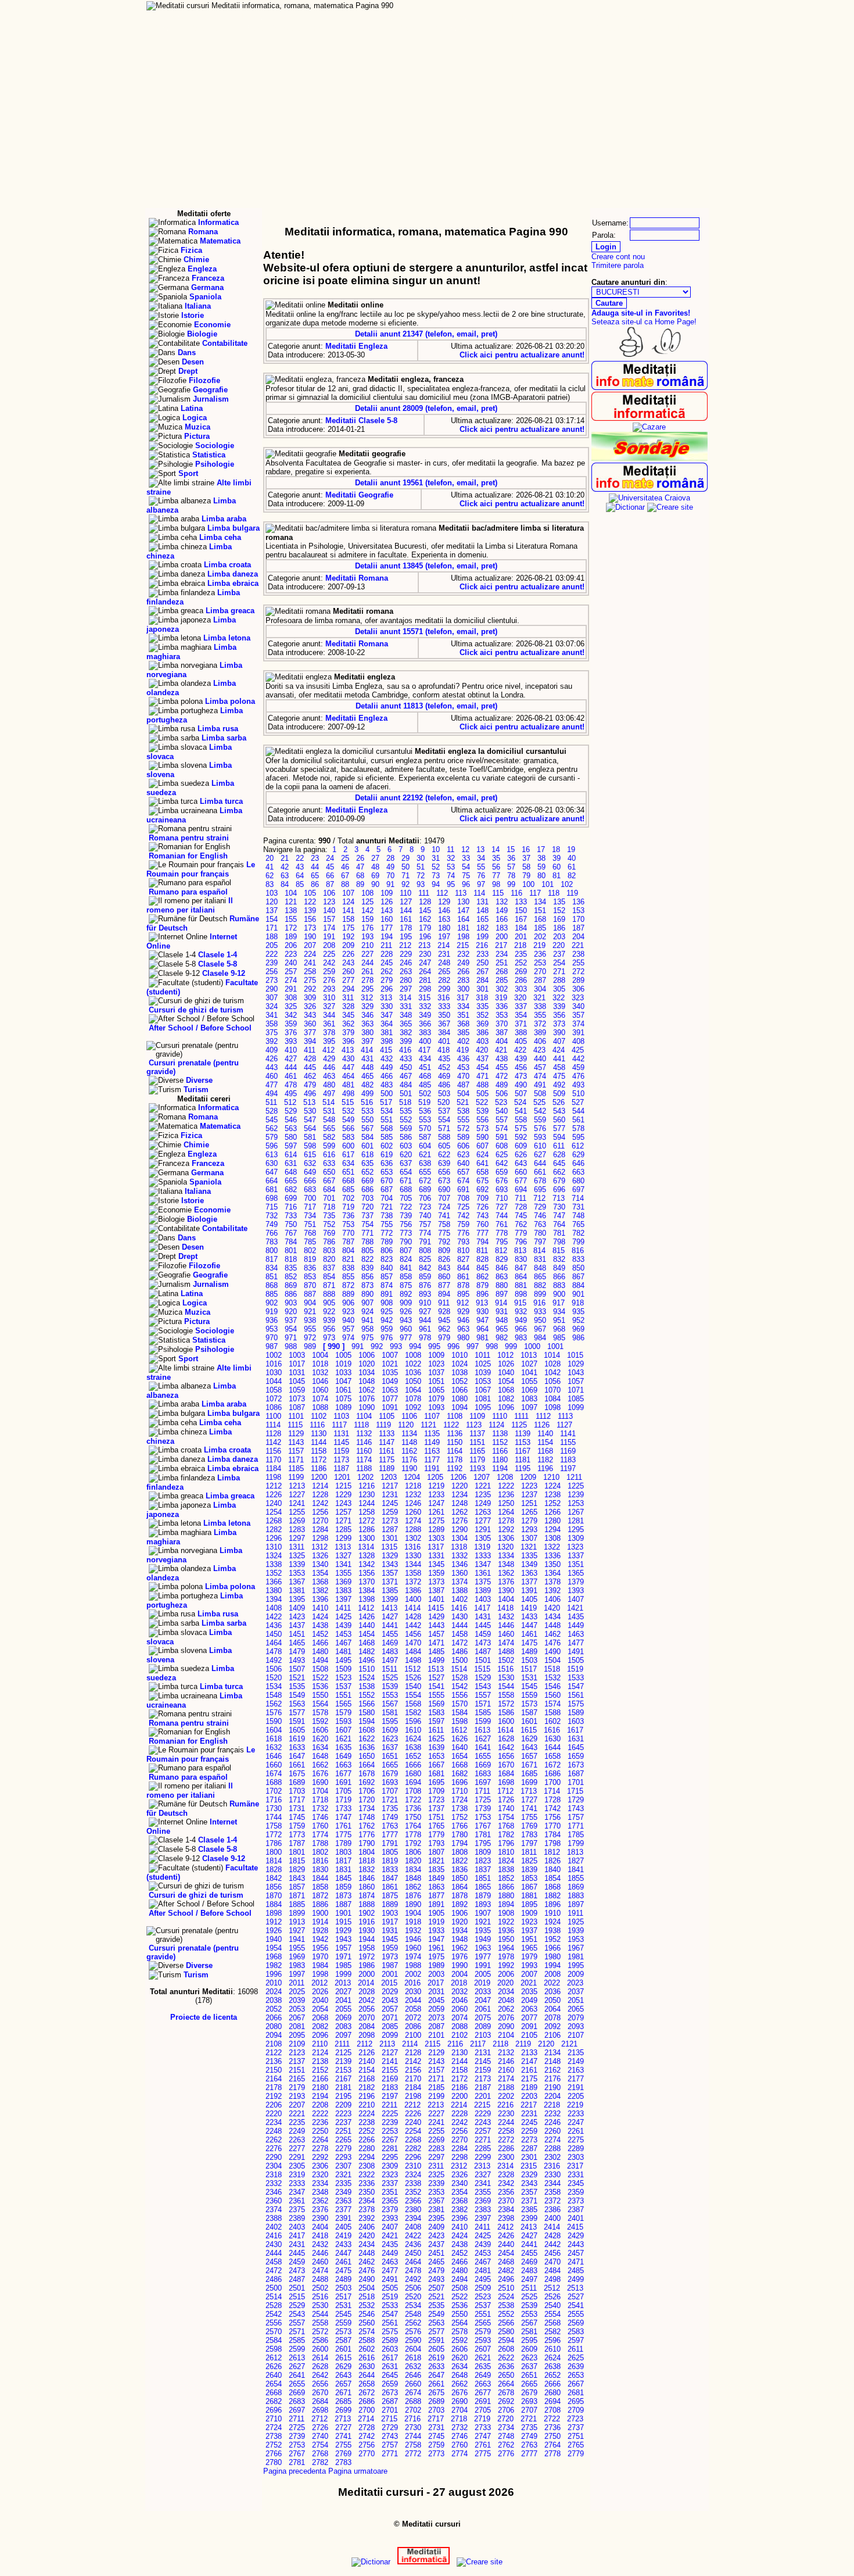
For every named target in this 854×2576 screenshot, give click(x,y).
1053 (483, 1381)
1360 (460, 1573)
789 (387, 1242)
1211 (574, 1477)
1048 (367, 1381)
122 (310, 902)
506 (502, 1094)
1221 (483, 1486)
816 (578, 1251)
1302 (413, 1538)
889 (348, 1294)
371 (521, 1024)
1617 (575, 1730)
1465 (297, 1643)
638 (425, 1163)
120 (272, 902)
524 (520, 1102)
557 (502, 1120)
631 (291, 1163)
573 (482, 1128)
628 (559, 1155)
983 (521, 1338)
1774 (320, 1835)
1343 (390, 1564)
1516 (505, 1669)
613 (272, 1155)
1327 (343, 1556)
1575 (576, 1704)
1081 (483, 1399)
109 (387, 893)
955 (310, 1329)
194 (387, 937)
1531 (529, 1678)
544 (578, 1111)
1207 (482, 1477)
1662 (320, 1765)
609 (521, 1146)
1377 (529, 1582)
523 (501, 1102)
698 (272, 1198)
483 (387, 1085)
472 (502, 1076)
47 (360, 867)
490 (521, 1085)
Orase (535, 28)
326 (310, 1006)
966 (521, 1329)
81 (557, 876)
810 (463, 1251)
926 (406, 1312)
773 (406, 1233)
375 (272, 1033)
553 (425, 1120)
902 (272, 1303)
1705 (343, 1791)
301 (482, 989)
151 (540, 910)
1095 (483, 1407)
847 (521, 1268)
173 (310, 928)
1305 (483, 1538)
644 (540, 1163)
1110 (500, 1416)
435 (444, 1059)
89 (360, 884)
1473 (483, 1643)
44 (315, 867)
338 (540, 1006)
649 (310, 1172)
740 (425, 1216)
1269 (297, 1521)
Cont (550, 17)
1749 (390, 1817)
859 (425, 1277)
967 (540, 1329)
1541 (436, 1686)
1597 (436, 1721)
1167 (523, 1451)
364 (387, 1024)
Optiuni (573, 28)
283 (463, 980)
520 (444, 1102)
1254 (274, 1512)
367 (444, 1024)
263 (406, 972)
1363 (529, 1573)
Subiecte (612, 28)
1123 (474, 1425)
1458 (460, 1634)
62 (270, 876)
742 (463, 1216)
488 (482, 1085)
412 (329, 1050)
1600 (506, 1721)
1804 (367, 1852)
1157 (296, 1451)
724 (444, 1207)
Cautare (449, 28)
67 (345, 876)
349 (425, 1015)
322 (559, 998)
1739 (483, 1808)
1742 (552, 1808)
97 (481, 884)
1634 (320, 1747)
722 (406, 1207)
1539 (390, 1686)
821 (348, 1259)
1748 (367, 1817)
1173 (341, 1460)
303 (521, 989)
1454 (367, 1634)
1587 (529, 1713)
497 (329, 1094)
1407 (576, 1599)
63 (285, 876)
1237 (529, 1495)
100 (528, 884)
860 (444, 1277)
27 (375, 858)
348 (406, 1015)
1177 (432, 1460)
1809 (483, 1852)
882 (540, 1285)
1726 (506, 1800)
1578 (320, 1713)
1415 (436, 1608)
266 (463, 972)
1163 (432, 1451)
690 (444, 1189)
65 (315, 876)
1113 (565, 1416)
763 (540, 1224)
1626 (460, 1739)
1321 (529, 1547)
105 (310, 893)
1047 (343, 1381)
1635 (343, 1747)
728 (521, 1207)
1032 (320, 1373)
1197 (568, 1468)
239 (272, 963)
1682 (460, 1774)
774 (425, 1233)
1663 (343, 1765)
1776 (367, 1835)
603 (406, 1146)
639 (444, 1163)
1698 (506, 1782)
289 (578, 980)
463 (329, 1076)
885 (272, 1294)
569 (406, 1128)
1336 (552, 1556)
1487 (483, 1652)
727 (502, 1207)
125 (367, 902)
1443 (436, 1625)
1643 (529, 1747)
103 (272, 893)
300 (463, 989)
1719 (343, 1800)
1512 (412, 1669)
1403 (483, 1599)
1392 (552, 1591)
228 (387, 954)
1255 (297, 1512)
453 (463, 1067)
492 (559, 1085)
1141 (568, 1434)
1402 (460, 1599)
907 (367, 1303)
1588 (552, 1713)
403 (482, 1041)
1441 (390, 1625)
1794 (460, 1843)
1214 (320, 1486)
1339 (297, 1564)
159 (367, 919)
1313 (343, 1547)
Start (164, 28)
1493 (297, 1660)
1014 (552, 1355)
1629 (529, 1739)
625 (502, 1155)
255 (578, 963)
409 (272, 1050)
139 (310, 910)
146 (444, 910)
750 (291, 1224)
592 (521, 1137)
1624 (413, 1739)
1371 (390, 1582)
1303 (436, 1538)
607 (482, 1146)
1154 (545, 1442)
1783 (529, 1835)
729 (540, 1207)
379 (348, 1033)
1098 (552, 1407)
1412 (366, 1608)
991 (358, 1346)
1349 (529, 1564)
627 (540, 1155)
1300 (367, 1538)
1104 (364, 1416)
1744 (274, 1817)
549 (348, 1120)
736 (348, 1216)
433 (406, 1059)
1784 (552, 1835)
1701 (576, 1782)
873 (367, 1285)
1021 (390, 1364)
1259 (390, 1512)
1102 (319, 1416)
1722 (413, 1800)
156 (310, 919)
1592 (320, 1721)
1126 (542, 1425)
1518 (552, 1669)
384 (444, 1033)
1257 (343, 1512)
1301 (390, 1538)
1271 (343, 1521)
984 (540, 1338)
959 (387, 1329)
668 (348, 1181)
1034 (367, 1373)
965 (502, 1329)
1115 (295, 1425)
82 (572, 876)
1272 (367, 1521)
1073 (297, 1399)
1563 (297, 1704)
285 (502, 980)
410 (291, 1050)
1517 (529, 1669)
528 (272, 1111)
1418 (505, 1608)
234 (502, 954)
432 (387, 1059)
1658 (552, 1756)
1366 (274, 1582)
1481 (343, 1652)
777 (482, 1233)
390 (559, 1033)
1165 (477, 1451)
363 (367, 1024)
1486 (460, 1652)
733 (291, 1216)
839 (367, 1268)
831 (540, 1259)
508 (540, 1094)
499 (367, 1094)
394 (310, 1041)
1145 (341, 1442)
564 (310, 1128)
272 (578, 972)
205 (272, 945)
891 (387, 1294)
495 (291, 1094)
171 (272, 928)
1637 (390, 1747)
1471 (436, 1643)
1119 (383, 1425)
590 (482, 1137)
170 (578, 919)
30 (421, 858)
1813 (575, 1852)
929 (463, 1312)
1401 (436, 1599)
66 (330, 876)
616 (329, 1155)
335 (482, 1006)
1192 (455, 1468)
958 (367, 1329)
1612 (459, 1730)
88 (345, 884)
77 (496, 876)
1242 (320, 1503)
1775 (343, 1835)
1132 (364, 1434)
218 (520, 945)
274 (291, 980)
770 (348, 1233)
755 (387, 1224)
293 (329, 989)
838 (348, 1268)
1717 (297, 1800)
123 (329, 902)
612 (578, 1146)
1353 (297, 1573)
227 (367, 954)
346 (367, 1015)
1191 (432, 1468)
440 (540, 1059)
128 (425, 902)
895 (463, 1294)
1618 (274, 1739)
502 (425, 1094)
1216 (367, 1486)
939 (329, 1320)
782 (578, 1233)
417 (424, 1050)
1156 (273, 1451)
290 (272, 989)
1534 (274, 1686)
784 (291, 1242)
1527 (436, 1678)
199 (482, 937)
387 (502, 1033)
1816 (320, 1861)
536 (425, 1111)
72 (421, 876)
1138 (500, 1434)
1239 (576, 1495)
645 (559, 1163)
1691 (343, 1782)
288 (559, 980)
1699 (529, 1782)
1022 (413, 1364)
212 (405, 945)
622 (444, 1155)
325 (291, 1006)
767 (291, 1233)
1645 (576, 1747)
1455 (390, 1634)
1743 (576, 1808)
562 (272, 1128)
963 (463, 1329)
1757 (576, 1817)
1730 (274, 1808)
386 (482, 1033)
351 (463, 1015)
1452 (320, 1634)
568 (387, 1128)
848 (540, 1268)
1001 (555, 1346)
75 (466, 876)
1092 (413, 1407)
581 (310, 1137)
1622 (367, 1739)
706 (425, 1198)
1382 (320, 1591)
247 (425, 963)
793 (463, 1242)
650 (329, 1172)
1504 (552, 1660)
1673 (576, 1765)
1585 (483, 1713)
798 (559, 1242)
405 (521, 1041)
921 (310, 1312)
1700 (552, 1782)
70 (390, 876)
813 (520, 1251)
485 (425, 1085)
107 (348, 893)
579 (272, 1137)
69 (375, 876)
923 (348, 1312)
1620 (320, 1739)
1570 (460, 1704)
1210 (551, 1477)
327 (329, 1006)
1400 (413, 1599)
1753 (483, 1817)
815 (559, 1251)
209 (348, 945)
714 (578, 1198)
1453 (343, 1634)
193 (367, 937)
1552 (367, 1695)
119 (572, 893)
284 (482, 980)
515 (348, 1102)
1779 (436, 1835)
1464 (274, 1643)
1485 (436, 1652)
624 (482, 1155)
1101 (296, 1416)
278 (367, 980)
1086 (274, 1407)
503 (444, 1094)
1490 (552, 1652)
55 (481, 867)
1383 (343, 1591)
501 (406, 1094)
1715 (575, 1791)
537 (444, 1111)
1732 (320, 1808)
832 (559, 1259)
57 (511, 867)
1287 (390, 1530)
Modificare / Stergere (265, 28)
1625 (436, 1739)
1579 (343, 1713)
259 (329, 972)
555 (463, 1120)
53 (451, 867)
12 (465, 849)
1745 (297, 1817)
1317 (436, 1547)
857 (387, 1277)
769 (329, 1233)
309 (310, 998)
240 (291, 963)
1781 (483, 1835)
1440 (367, 1625)
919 (272, 1312)
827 (463, 1259)
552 (406, 1120)
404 (502, 1041)
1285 (343, 1530)
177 (387, 928)
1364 (552, 1573)
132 (502, 902)
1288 (413, 1530)
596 (272, 1146)
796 (521, 1242)
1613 (482, 1730)
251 (502, 963)
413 (348, 1050)
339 (559, 1006)
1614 (505, 1730)
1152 (500, 1442)
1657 (529, 1756)
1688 (274, 1782)
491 (540, 1085)
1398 (367, 1599)
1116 (317, 1425)
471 (482, 1076)
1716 (274, 1800)
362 (348, 1024)
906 (348, 1303)
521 (463, 1102)
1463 (576, 1634)
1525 (390, 1678)
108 (367, 893)
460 (272, 1076)
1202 (365, 1477)
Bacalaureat (394, 17)
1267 (576, 1512)
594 (559, 1137)
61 (572, 867)
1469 (390, 1643)
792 (444, 1242)
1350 (552, 1564)
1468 (367, 1643)
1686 (552, 1774)
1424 (320, 1617)
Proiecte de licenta (204, 2017)
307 (272, 998)
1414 (412, 1608)
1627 (483, 1739)
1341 (343, 1564)
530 (310, 1111)
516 (367, 1102)
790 (406, 1242)
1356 (367, 1573)
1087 (297, 1407)
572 (463, 1128)
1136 (455, 1434)
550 (367, 1120)
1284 (320, 1530)
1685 (529, 1774)
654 (406, 1172)
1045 (297, 1381)
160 (387, 919)
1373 (436, 1582)
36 (511, 858)
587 (425, 1137)
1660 (274, 1765)
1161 (387, 1451)
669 (367, 1181)
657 (463, 1172)
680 (578, 1181)
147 (463, 910)
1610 (413, 1730)
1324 (274, 1556)
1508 (320, 1669)
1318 (459, 1547)
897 (502, 1294)
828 (482, 1259)
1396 (320, 1599)
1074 (320, 1399)
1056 (552, 1381)
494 (272, 1094)
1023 (436, 1364)
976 (387, 1338)
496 (310, 1094)
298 (425, 989)
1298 (320, 1538)
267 (482, 972)
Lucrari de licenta (272, 17)
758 (444, 1224)
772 (387, 1233)
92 (406, 884)
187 (578, 928)
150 (521, 910)
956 (329, 1329)
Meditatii (168, 17)
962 (444, 1329)
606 (463, 1146)
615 (310, 1155)
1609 (390, 1730)
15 (511, 849)
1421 (575, 1608)
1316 (412, 1547)
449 (387, 1067)
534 (387, 1111)
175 (348, 928)
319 (501, 998)
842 (425, 1268)
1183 (568, 1460)
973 (329, 1338)
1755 (529, 1817)
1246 (413, 1503)
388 (521, 1033)
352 (482, 1015)
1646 (274, 1756)
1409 (297, 1608)
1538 (367, 1686)
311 (348, 998)
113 (461, 893)
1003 (297, 1355)
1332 (460, 1556)
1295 (576, 1530)
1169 (568, 1451)
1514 (459, 1669)
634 (348, 1163)
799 (578, 1242)
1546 (552, 1686)
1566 (367, 1704)
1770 (552, 1826)
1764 (413, 1826)
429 (329, 1059)
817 (272, 1259)
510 (578, 1094)
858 (406, 1277)
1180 (500, 1460)
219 (539, 945)
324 (272, 1006)
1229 (343, 1495)
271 (559, 972)
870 (310, 1285)
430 (348, 1059)
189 (291, 937)
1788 (320, 1843)
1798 (552, 1843)
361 (329, 1024)
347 (387, 1015)
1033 (343, 1373)
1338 (274, 1564)
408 (578, 1041)
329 (367, 1006)
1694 (413, 1782)
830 (521, 1259)
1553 (390, 1695)
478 (291, 1085)
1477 (576, 1643)
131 (482, 902)
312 (367, 998)
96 (466, 884)
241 (310, 963)
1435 (576, 1617)
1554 (413, 1695)
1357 (390, 1573)
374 (578, 1024)
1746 (320, 1817)
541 (521, 1111)
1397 (343, 1599)
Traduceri (340, 17)
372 (540, 1024)
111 (424, 893)
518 (405, 1102)
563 (291, 1128)
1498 (413, 1660)
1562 (274, 1704)
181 (463, 928)
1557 (483, 1695)
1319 (482, 1547)
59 (541, 867)
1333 (483, 1556)
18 (556, 849)
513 (309, 1102)
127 (406, 902)
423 (539, 1050)
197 (444, 937)
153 (578, 910)
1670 (506, 1765)
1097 (529, 1407)
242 (329, 963)
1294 (552, 1530)
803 (329, 1251)
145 (425, 910)
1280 (552, 1521)
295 (367, 989)
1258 (367, 1512)
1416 (459, 1608)
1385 (390, 1591)
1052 (460, 1381)
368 (463, 1024)
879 (482, 1285)
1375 (483, 1582)
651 (348, 1172)
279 (387, 980)
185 (540, 928)
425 (578, 1050)
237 (559, 954)
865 (540, 1277)
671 (406, 1181)
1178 (455, 1460)
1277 (483, 1521)
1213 (297, 1486)
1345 (436, 1564)
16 (526, 849)
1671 (529, 1765)
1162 (409, 1451)
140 (329, 910)
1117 (339, 1425)
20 (270, 858)
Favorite (328, 28)
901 (578, 1294)
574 (502, 1128)
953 (272, 1329)
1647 (297, 1756)
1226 (274, 1495)
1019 (343, 1364)
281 (425, 980)
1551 (343, 1695)
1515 (482, 1669)
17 (541, 849)
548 (329, 1120)
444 (291, 1067)
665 (291, 1181)
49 (390, 867)
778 (502, 1233)
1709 (436, 1791)
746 (540, 1216)
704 (387, 1198)
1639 (436, 1747)
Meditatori (367, 28)
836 (310, 1268)
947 (482, 1320)
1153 (523, 1442)
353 (502, 1015)
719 (348, 1207)
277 (348, 980)
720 (367, 1207)
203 (559, 937)
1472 (460, 1643)
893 (425, 1294)
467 (406, 1076)
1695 (436, 1782)
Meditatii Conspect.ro (616, 17)
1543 (483, 1686)
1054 (506, 1381)
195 (406, 937)
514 (329, 1102)
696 (559, 1189)
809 (444, 1251)
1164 (455, 1451)
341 (272, 1015)
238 (578, 954)
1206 (458, 1477)
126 (387, 902)
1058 (274, 1390)
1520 (274, 1678)
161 (406, 919)
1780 (460, 1835)
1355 (343, 1573)
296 (387, 989)
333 (444, 1006)
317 (463, 998)
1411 (343, 1608)
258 (310, 972)
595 (578, 1137)
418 (444, 1050)
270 (540, 972)
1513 (436, 1669)
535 (406, 1111)
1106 (409, 1416)
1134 (409, 1434)
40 (572, 858)
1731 (297, 1808)
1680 (413, 1774)
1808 (460, 1852)
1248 (460, 1503)
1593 (343, 1721)
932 (521, 1312)
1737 (436, 1808)
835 (291, 1268)
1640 (460, 1747)
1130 (319, 1434)
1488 (506, 1652)
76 (481, 876)
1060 (320, 1390)
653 (387, 1172)
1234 (460, 1495)
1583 (436, 1713)
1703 (297, 1791)
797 (540, 1242)
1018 (320, 1364)
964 (482, 1329)
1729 (576, 1800)
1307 (529, 1538)
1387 (436, 1591)
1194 (500, 1468)
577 (559, 1128)
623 (463, 1155)
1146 (364, 1442)
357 (578, 1015)
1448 (552, 1625)
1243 (343, 1503)
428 (310, 1059)
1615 (529, 1730)
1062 (367, 1390)
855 (348, 1277)
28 (390, 858)
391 (578, 1033)
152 (559, 910)
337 (521, 1006)
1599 (483, 1721)
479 (310, 1085)
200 (502, 937)
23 (315, 858)
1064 (413, 1390)
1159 (341, 1451)
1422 (274, 1617)
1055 (529, 1381)
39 (557, 858)
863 (502, 1277)
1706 (367, 1791)
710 (502, 1198)
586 (406, 1137)
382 (406, 1033)
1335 (529, 1556)
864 (521, 1277)
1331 (436, 1556)
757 (425, 1224)
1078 (413, 1399)
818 (291, 1259)
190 (310, 937)
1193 (477, 1468)
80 (541, 876)
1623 (390, 1739)
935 (578, 1312)
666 (310, 1181)
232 (463, 954)
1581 (390, 1713)
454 (482, 1067)
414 (367, 1050)
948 (502, 1320)
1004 (320, 1355)
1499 (436, 1660)
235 (521, 954)
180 (444, 928)
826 (444, 1259)
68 (360, 876)
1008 (413, 1355)
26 (360, 858)
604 (425, 1146)
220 (559, 945)
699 (291, 1198)
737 (367, 1216)
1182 (545, 1460)
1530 (506, 1678)
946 (463, 1320)
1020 (367, 1364)
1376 (506, 1582)
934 (559, 1312)
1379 (576, 1582)
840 (387, 1268)
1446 (506, 1625)
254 (559, 963)
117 (535, 893)
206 (291, 945)
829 (502, 1259)
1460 (506, 1634)
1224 (552, 1486)
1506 (274, 1669)
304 (540, 989)
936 (272, 1320)
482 (367, 1085)
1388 (460, 1591)
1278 (506, 1521)
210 (367, 945)
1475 (529, 1643)
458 (559, 1067)
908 (387, 1303)
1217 (390, 1486)
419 (463, 1050)
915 (520, 1303)
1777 (390, 1835)
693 (502, 1189)
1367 (297, 1582)
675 (482, 1181)
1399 (390, 1599)
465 (367, 1076)
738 (387, 1216)
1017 (297, 1364)
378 (329, 1033)
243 (348, 963)
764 (559, 1224)
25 (345, 858)
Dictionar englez (465, 17)
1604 (274, 1730)
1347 (483, 1564)
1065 (436, 1390)
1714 (552, 1791)
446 (329, 1067)
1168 (545, 1451)
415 (386, 1050)
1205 (435, 1477)
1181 (523, 1460)
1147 (387, 1442)
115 (498, 893)
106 (329, 893)
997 (473, 1346)
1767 (483, 1826)
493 (578, 1085)
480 (329, 1085)
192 (348, 937)
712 (539, 1198)
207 (310, 945)
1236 (506, 1495)
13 (480, 849)
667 (329, 1181)
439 (521, 1059)
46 (345, 867)
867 (578, 1277)
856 (367, 1277)
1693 (390, 1782)
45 (330, 867)
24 (330, 858)
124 (348, 902)
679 (559, 1181)
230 (425, 954)
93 (421, 884)
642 (502, 1163)
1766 (460, 1826)
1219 (436, 1486)
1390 (506, 1591)
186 (559, 928)
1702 (274, 1791)
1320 (505, 1547)
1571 (483, 1704)
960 (406, 1329)
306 (578, 989)
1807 (436, 1852)
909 (406, 1303)
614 (291, 1155)
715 (272, 1207)
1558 (506, 1695)
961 (425, 1329)
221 (578, 945)
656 (444, 1172)
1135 (432, 1434)
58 (526, 867)
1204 (412, 1477)
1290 (460, 1530)
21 (285, 858)
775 (444, 1233)
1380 (274, 1591)
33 (466, 858)
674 (463, 1181)
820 (329, 1259)
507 (521, 1094)
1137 (477, 1434)
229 (406, 954)
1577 (297, 1713)
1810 (506, 1852)
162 (425, 919)
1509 (343, 1669)
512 (290, 1102)
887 (310, 1294)
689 (425, 1189)
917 (559, 1303)
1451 (297, 1634)
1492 (274, 1660)
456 (521, 1067)
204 (578, 937)
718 (329, 1207)
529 (291, 1111)
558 (521, 1120)
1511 (390, 1669)
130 (463, 902)
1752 (460, 1817)
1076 (367, 1399)
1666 (413, 1765)
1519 (575, 1669)
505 (482, 1094)
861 (463, 1277)
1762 (367, 1826)
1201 (342, 1477)
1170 (273, 1460)
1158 (319, 1451)
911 (444, 1303)
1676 (320, 1774)
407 (559, 1041)
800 (272, 1251)
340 (578, 1006)
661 (540, 1172)
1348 (506, 1564)
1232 (413, 1495)
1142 (273, 1442)
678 (540, 1181)
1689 (297, 1782)
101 (548, 884)
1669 (483, 1765)
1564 (320, 1704)
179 (425, 928)
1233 (436, 1495)
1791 (390, 1843)
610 (540, 1146)
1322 (552, 1547)
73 (436, 876)
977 (406, 1338)
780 (540, 1233)
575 (521, 1128)
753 (348, 1224)
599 (329, 1146)
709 (482, 1198)
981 (482, 1338)
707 (444, 1198)
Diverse (651, 28)
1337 (576, 1556)
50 (406, 867)
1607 (343, 1730)
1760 (320, 1826)
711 (521, 1198)
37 (526, 858)
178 (406, 928)
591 (502, 1137)
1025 (483, 1364)
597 (291, 1146)
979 (444, 1338)
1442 (413, 1625)
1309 (576, 1538)
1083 (529, 1399)
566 (348, 1128)
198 (463, 937)
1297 (297, 1538)
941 (367, 1320)
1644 (552, 1747)
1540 (413, 1686)
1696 (460, 1782)
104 (291, 893)
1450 (274, 1634)
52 (436, 867)
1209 (528, 1477)
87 (330, 884)
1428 (413, 1617)
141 (348, 910)
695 (540, 1189)
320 (520, 998)
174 (329, 928)
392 (272, 1041)
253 (540, 963)
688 (406, 1189)
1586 (506, 1713)
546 (291, 1120)
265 (444, 972)
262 (387, 972)
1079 (436, 1399)
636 (387, 1163)
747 (559, 1216)
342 (291, 1015)
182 (482, 928)
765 (578, 1224)
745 (521, 1216)
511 (271, 1102)
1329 (390, 1556)
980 (463, 1338)
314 (405, 998)
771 (367, 1233)
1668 (460, 1765)
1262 (460, 1512)
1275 (436, 1521)
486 (444, 1085)
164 (463, 919)
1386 (413, 1591)
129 (444, 902)
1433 (529, 1617)
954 (291, 1329)
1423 (297, 1617)
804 (348, 1251)
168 (540, 919)
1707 (390, 1791)
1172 (319, 1460)
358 (272, 1024)
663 (578, 1172)
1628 (506, 1739)
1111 (521, 1416)
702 (348, 1198)
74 (451, 876)
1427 (390, 1617)
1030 (274, 1373)
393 (291, 1041)
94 (436, 884)
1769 (529, 1826)
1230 (367, 1495)
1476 (552, 1643)
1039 (483, 1373)
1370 (367, 1582)
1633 (297, 1747)
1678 (367, 1774)
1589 (576, 1713)
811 (482, 1251)
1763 (390, 1826)
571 (444, 1128)
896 (482, 1294)
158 (348, 919)
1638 (413, 1747)
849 (559, 1268)
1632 (274, 1747)
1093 (436, 1407)
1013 (529, 1355)
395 (329, 1041)
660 (521, 1172)
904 (310, 1303)
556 (482, 1120)
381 (387, 1033)
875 (406, 1285)
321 (539, 998)
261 (367, 972)
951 (559, 1320)
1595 (390, 1721)
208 (329, 945)
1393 (576, 1591)
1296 (274, 1538)
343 (310, 1015)
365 (406, 1024)
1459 (483, 1634)
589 (463, 1137)
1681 (436, 1774)
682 (291, 1189)
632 (310, 1163)
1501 (483, 1660)
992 (377, 1346)
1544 (506, 1686)
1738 (460, 1808)
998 (492, 1346)
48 (375, 867)
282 (444, 980)
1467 (343, 1643)
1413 (389, 1608)
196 (425, 937)
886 (291, 1294)
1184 (273, 1468)
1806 (413, 1852)
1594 (367, 1721)
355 (540, 1015)
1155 (568, 1442)
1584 (460, 1713)
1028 (552, 1364)
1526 (413, 1678)
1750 (413, 1817)
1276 (460, 1521)
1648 (320, 1756)
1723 (436, 1800)
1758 (274, 1826)
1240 (274, 1503)
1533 (576, 1678)
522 (482, 1102)
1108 (455, 1416)
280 (406, 980)
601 (367, 1146)
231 (444, 954)
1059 (297, 1390)
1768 (506, 1826)
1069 (529, 1390)
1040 (506, 1373)
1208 (505, 1477)
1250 (506, 1503)
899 (540, 1294)
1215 (343, 1486)
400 (425, 1041)
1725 (483, 1800)
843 (444, 1268)
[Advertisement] (427, 121)
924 (367, 1312)
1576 (274, 1713)
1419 (529, 1608)
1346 (460, 1564)
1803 (343, 1852)
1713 (529, 1791)
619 (387, 1155)
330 (387, 1006)
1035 (390, 1373)
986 (578, 1338)
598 (310, 1146)
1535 (297, 1686)
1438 (320, 1625)
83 (270, 884)
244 (367, 963)
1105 (387, 1416)
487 (463, 1085)
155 (291, 919)
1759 (297, 1826)
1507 (297, 1669)
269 (521, 972)
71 (406, 876)
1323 (575, 1547)
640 (463, 1163)
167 (521, 919)
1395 (297, 1599)
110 (406, 893)
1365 (576, 1573)
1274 (413, 1521)
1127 (564, 1425)
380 (367, 1033)
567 (367, 1128)
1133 (387, 1434)
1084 (552, 1399)
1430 (460, 1617)
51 (421, 867)
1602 (552, 1721)
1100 (273, 1416)
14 (496, 849)
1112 (543, 1416)
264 (425, 972)
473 (521, 1076)
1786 (274, 1843)
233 (482, 954)
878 (463, 1285)
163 (444, 919)
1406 (552, 1599)
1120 (406, 1425)
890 (367, 1294)
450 (406, 1067)
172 (291, 928)
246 (406, 963)
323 (578, 998)
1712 (505, 1791)
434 (425, 1059)
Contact (689, 17)
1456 (413, 1634)
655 (425, 1172)
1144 (319, 1442)
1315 (389, 1547)
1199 (296, 1477)
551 (387, 1120)
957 (348, 1329)
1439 (343, 1625)
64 (300, 876)
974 (348, 1338)
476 (578, 1076)
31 (436, 858)
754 (367, 1224)
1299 (343, 1538)
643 (521, 1163)
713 (559, 1198)
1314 (366, 1547)
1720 (367, 1800)
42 (285, 867)
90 (375, 884)
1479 (297, 1652)
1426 (367, 1617)
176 (367, 928)
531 (329, 1111)
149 (502, 910)
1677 (343, 1774)
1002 (274, 1355)
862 (482, 1277)
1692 (367, 1782)
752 (329, 1224)
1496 (367, 1660)
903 (291, 1303)
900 (559, 1294)
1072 (274, 1399)
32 (451, 858)
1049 (390, 1381)
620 (406, 1155)
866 (559, 1277)
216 (482, 945)
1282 (274, 1530)
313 (386, 998)
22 (300, 858)
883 (559, 1285)
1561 (576, 1695)
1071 (576, 1390)
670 (387, 1181)
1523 (343, 1678)
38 (541, 858)
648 (291, 1172)
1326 (320, 1556)
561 (578, 1120)
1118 (361, 1425)
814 (539, 1251)
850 (578, 1268)
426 (272, 1059)
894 (444, 1294)
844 (463, 1268)
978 (425, 1338)
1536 (320, 1686)
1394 (274, 1599)
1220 (460, 1486)
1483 (390, 1652)
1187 (341, 1468)
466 (387, 1076)
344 (329, 1015)
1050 (413, 1381)
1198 (273, 1477)
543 (559, 1111)
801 (291, 1251)
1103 (341, 1416)
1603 (576, 1721)
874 (387, 1285)
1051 (436, 1381)
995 (434, 1346)
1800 (274, 1852)
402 (463, 1041)
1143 (296, 1442)
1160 (364, 1451)
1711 (482, 1791)
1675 (297, 1774)
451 (425, 1067)
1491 (576, 1652)
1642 (506, 1747)
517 (386, 1102)
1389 (483, 1591)
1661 (297, 1765)
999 (511, 1346)
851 (272, 1277)
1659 (576, 1756)
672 (425, 1181)
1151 (477, 1442)
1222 (506, 1486)
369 (482, 1024)
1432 (506, 1617)
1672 (552, 1765)
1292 (506, 1530)
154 (272, 919)
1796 (506, 1843)
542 (540, 1111)
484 (406, 1085)
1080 (460, 1399)
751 (310, 1224)
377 (310, 1033)
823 (387, 1259)
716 (291, 1207)
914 (501, 1303)
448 (367, 1067)
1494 (320, 1660)
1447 (529, 1625)
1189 (387, 1468)
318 (482, 998)
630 (272, 1163)
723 (425, 1207)
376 (291, 1033)
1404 (506, 1599)
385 (463, 1033)
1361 (483, 1573)
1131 (341, 1434)
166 (502, 919)
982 (502, 1338)
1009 (436, 1355)
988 (291, 1346)
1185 (296, 1468)
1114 (273, 1425)
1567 (390, 1704)
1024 (460, 1364)
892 (406, 1294)
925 (387, 1312)
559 (540, 1120)
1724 (460, 1800)
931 (502, 1312)
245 (387, 963)
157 (329, 919)
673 (444, 1181)
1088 (320, 1407)
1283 (297, 1530)
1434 (552, 1617)
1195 (523, 1468)
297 (406, 989)
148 (482, 910)
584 (367, 1137)
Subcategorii (492, 28)
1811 (529, 1852)
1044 (274, 1381)
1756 (552, 1817)
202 (540, 937)
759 (463, 1224)
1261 (436, 1512)
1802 (320, 1852)
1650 (367, 1756)
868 (272, 1285)
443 (272, 1067)
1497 (390, 1660)
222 (272, 954)
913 (482, 1303)
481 (348, 1085)
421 (501, 1050)
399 (406, 1041)
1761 (343, 1826)
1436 (274, 1625)
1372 (413, 1582)
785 (310, 1242)
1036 (413, 1373)
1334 (506, 1556)
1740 (506, 1808)
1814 (274, 1861)
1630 (552, 1739)
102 (567, 884)
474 (540, 1076)
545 (272, 1120)
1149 (432, 1442)
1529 (483, 1678)
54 (466, 867)
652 (367, 1172)
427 (291, 1059)
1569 (436, 1704)
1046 (320, 1381)
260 (348, 972)
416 (405, 1050)
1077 (390, 1399)
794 (482, 1242)
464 (348, 1076)
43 (300, 867)
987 (272, 1346)
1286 (367, 1530)
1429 (436, 1617)
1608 (367, 1730)
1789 (343, 1843)
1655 (483, 1756)
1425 (343, 1617)
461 (291, 1076)
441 (559, 1059)
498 (348, 1094)
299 (444, 989)
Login (522, 17)
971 (291, 1338)
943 (406, 1320)
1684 (506, 1774)
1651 (390, 1756)
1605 (297, 1730)
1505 (576, 1660)
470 (463, 1076)
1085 (576, 1399)
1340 (320, 1564)
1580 (367, 1713)
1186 (319, 1468)
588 (444, 1137)
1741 (529, 1808)
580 (291, 1137)
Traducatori (408, 28)
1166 (500, 1451)
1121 (428, 1425)
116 (516, 893)
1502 (506, 1660)
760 (482, 1224)
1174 (364, 1460)
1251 (529, 1503)
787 (348, 1242)
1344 (413, 1564)
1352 (274, 1573)
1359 (436, 1573)
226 (348, 954)
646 (578, 1163)
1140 (545, 1434)
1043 (576, 1373)
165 (482, 919)
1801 (297, 1852)
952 (578, 1320)
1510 (367, 1669)
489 (502, 1085)
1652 (413, 1756)
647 (272, 1172)
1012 (505, 1355)
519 (424, 1102)
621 (425, 1155)
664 (272, 1181)
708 (463, 1198)
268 (502, 972)
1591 (297, 1721)
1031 (297, 1373)
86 (315, 884)
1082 (506, 1399)
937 (291, 1320)
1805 (390, 1852)
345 (348, 1015)
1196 (545, 1468)
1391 (529, 1591)
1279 (529, 1521)
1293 (529, 1530)
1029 (576, 1364)
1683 (483, 1774)
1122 (451, 1425)
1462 (552, 1634)
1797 (529, 1843)
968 (559, 1329)
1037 (436, 1373)
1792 (413, 1843)
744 (502, 1216)
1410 (320, 1608)
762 (521, 1224)
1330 (413, 1556)
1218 (413, 1486)
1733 (343, 1808)
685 (348, 1189)
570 (425, 1128)
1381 (297, 1591)
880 (502, 1285)
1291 (483, 1530)
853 (310, 1277)
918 (578, 1303)
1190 (409, 1468)
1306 (506, 1538)
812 (501, 1251)
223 (291, 954)
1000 (532, 1346)
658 (482, 1172)
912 (463, 1303)
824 (406, 1259)
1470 (413, 1643)
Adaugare (202, 28)
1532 (552, 1678)
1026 (506, 1364)
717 (310, 1207)
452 (444, 1067)
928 (444, 1312)
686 (367, 1189)
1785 (576, 1835)
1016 (274, 1364)
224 (310, 954)
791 (425, 1242)
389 (540, 1033)
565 (329, 1128)
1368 (320, 1582)
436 (463, 1059)
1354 (320, 1573)
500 (387, 1094)
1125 (519, 1425)
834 (272, 1268)
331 (406, 1006)
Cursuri (209, 17)
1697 (483, 1782)
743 (482, 1216)
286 (521, 980)
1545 (529, 1686)
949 (521, 1320)
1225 (576, 1486)
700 (310, 1198)
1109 (477, 1416)
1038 (460, 1373)
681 (272, 1189)
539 (482, 1111)
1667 (436, 1765)
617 (348, 1155)
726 (482, 1207)
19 (571, 849)
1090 (367, 1407)
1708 (413, 1791)
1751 (436, 1817)
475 (559, 1076)
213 (424, 945)
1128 (273, 1434)
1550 (320, 1695)
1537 (343, 1686)
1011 (482, 1355)
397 (367, 1041)
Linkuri (690, 28)
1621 (343, 1739)
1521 (297, 1678)
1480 (320, 1652)
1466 (320, 1643)
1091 (390, 1407)
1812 (552, 1852)
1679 (390, 1774)
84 (285, 884)
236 (540, 954)
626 (521, 1155)
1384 (367, 1591)
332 (425, 1006)
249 (463, 963)
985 (559, 1338)
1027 (529, 1364)
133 (521, 902)
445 (310, 1067)
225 (329, 954)
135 (559, 902)
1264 (506, 1512)
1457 (436, 1634)
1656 (506, 1756)
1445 (483, 1625)
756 (406, 1224)
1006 (367, 1355)
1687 (576, 1774)
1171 (296, 1460)
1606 (320, 1730)
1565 (343, 1704)
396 (348, 1041)
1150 (455, 1442)
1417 (482, 1608)
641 (482, 1163)
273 (272, 980)
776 (463, 1233)
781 (559, 1233)
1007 (390, 1355)
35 (496, 858)
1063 (390, 1390)
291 (291, 989)
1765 (436, 1826)
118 (554, 893)
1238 (552, 1495)
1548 (274, 1695)
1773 (297, 1835)
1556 (460, 1695)
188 (272, 937)
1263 (483, 1512)
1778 (413, 1835)
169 (559, 919)
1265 (529, 1512)
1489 (529, 1652)
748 (578, 1216)
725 (463, 1207)
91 (390, 884)
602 (387, 1146)
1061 (343, 1390)
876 (425, 1285)
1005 (343, 1355)
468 (425, 1076)
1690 (320, 1782)
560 (559, 1120)
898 (521, 1294)
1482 (367, 1652)
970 (272, 1338)
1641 (483, 1747)
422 (520, 1050)
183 (502, 928)
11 (451, 849)
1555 (436, 1695)
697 (578, 1189)
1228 (320, 1495)
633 (329, 1163)
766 (272, 1233)
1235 (483, 1495)
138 (291, 910)
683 (310, 1189)
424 (559, 1050)
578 (578, 1128)
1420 (552, 1608)
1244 (367, 1503)
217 (501, 945)
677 (521, 1181)
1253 (576, 1503)
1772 (274, 1835)
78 (511, 876)
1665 (390, 1765)
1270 (320, 1521)
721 (387, 1207)
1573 (529, 1704)
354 (521, 1015)
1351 (576, 1564)
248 (444, 963)
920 (291, 1312)
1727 (529, 1800)
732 (272, 1216)
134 (540, 902)
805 (367, 1251)
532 (348, 1111)
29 (406, 858)
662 (559, 1172)
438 (502, 1059)
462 (310, 1076)
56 (496, 867)
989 (310, 1346)
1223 (529, 1486)
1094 (460, 1407)
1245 (390, 1503)
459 (578, 1067)
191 (329, 937)
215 (463, 945)
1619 (297, 1739)
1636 (367, 1747)
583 (348, 1137)
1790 (367, 1843)
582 (329, 1137)
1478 (274, 1652)
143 (387, 910)
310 (329, 998)
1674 (274, 1774)
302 (502, 989)
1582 (413, 1713)
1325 (297, 1556)
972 (310, 1338)
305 (559, 989)
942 (387, 1320)
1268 (274, 1521)
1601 (529, 1721)
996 (453, 1346)
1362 (506, 1573)
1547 (576, 1686)
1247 (436, 1503)
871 (329, 1285)
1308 (552, 1538)
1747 (343, 1817)
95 (451, 884)
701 (329, 1198)
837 (329, 1268)
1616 (552, 1730)
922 (329, 1312)
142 (367, 910)
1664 (367, 1765)
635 (367, 1163)
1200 (319, 1477)
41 (270, 867)
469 (444, 1076)
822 (367, 1259)
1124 (496, 1425)
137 (272, 910)
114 (479, 893)
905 (329, 1303)
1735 (390, 1808)
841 (406, 1268)
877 (444, 1285)
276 (329, 980)
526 (559, 1102)
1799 (576, 1843)
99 (511, 884)
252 (521, 963)
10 (436, 849)
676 (502, 1181)
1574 (552, 1704)
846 (502, 1268)
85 (300, 884)
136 (578, 902)
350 (444, 1015)
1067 (483, 1390)
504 (463, 1094)
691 (463, 1189)
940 (348, 1320)
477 (272, 1085)
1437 (297, 1625)
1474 (506, 1643)
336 (502, 1006)
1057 (576, 1381)
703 (367, 1198)
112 (442, 893)
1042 (552, 1373)
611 (559, 1146)
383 (425, 1033)
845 (482, 1268)
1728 (552, 1800)
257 (291, 972)
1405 (529, 1599)
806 (387, 1251)
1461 (529, 1634)
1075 (343, 1399)
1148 (409, 1442)
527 (578, 1102)
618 (367, 1155)
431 (367, 1059)
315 (424, 998)
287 (540, 980)
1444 (460, 1625)
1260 (413, 1512)
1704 (320, 1791)
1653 (436, 1756)
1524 (367, 1678)
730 (559, 1207)
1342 (367, 1564)
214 (444, 945)
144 (406, 910)
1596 (413, 1721)
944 (425, 1320)
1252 (552, 1503)
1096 (506, 1407)
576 (540, 1128)
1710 (460, 1791)
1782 (506, 1835)
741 (444, 1216)
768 (310, 1233)
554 (444, 1120)
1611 (436, 1730)
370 (502, 1024)
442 (578, 1059)
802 (310, 1251)
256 (272, 972)
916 (539, 1303)
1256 (320, 1512)
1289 (436, 1530)
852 (291, 1277)
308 (291, 998)
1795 (483, 1843)
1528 (460, 1678)
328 (348, 1006)
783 (272, 1242)
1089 (343, 1407)
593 (540, 1137)
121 (291, 902)
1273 (390, 1521)
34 (481, 858)
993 (396, 1346)
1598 (460, 1721)
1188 (364, 1468)
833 (578, 1259)
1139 (523, 1434)
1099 (576, 1407)
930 (482, 1312)
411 (310, 1050)
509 (559, 1094)
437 (482, 1059)
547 (310, 1120)
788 (367, 1242)
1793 (436, 1843)
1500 (460, 1660)
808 (425, 1251)
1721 (390, 1800)
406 (540, 1041)
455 (502, 1067)
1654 (460, 1756)
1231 (390, 1495)
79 (526, 876)
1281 (576, 1521)
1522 (320, 1678)
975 (367, 1338)
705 (406, 1198)
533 (367, 1111)
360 (310, 1024)
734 (310, 1216)
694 (521, 1189)
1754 (506, 1817)
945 (444, 1320)
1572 (506, 1704)
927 (425, 1312)
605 (444, 1146)
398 (387, 1041)
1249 (483, 1503)
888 (329, 1294)
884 (578, 1285)
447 (348, 1067)
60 (557, 867)
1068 (506, 1390)
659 (502, 1172)
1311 (297, 1547)
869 (291, 1285)
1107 (432, 1416)
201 (521, 937)
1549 (297, 1695)
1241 (297, 1503)
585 (387, 1137)
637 (406, 1163)
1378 (552, 1582)
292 (310, 989)
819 (310, 1259)
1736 (413, 1808)
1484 (413, 1652)
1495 (343, 1660)
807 (406, 1251)
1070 (552, 1390)
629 (578, 1155)
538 (463, 1111)
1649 (343, 1756)
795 (502, 1242)
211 (386, 945)
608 (502, 1146)
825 (425, 1259)
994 (415, 1346)
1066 (460, 1390)
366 (425, 1024)
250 (482, 963)
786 (329, 1242)
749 (272, 1224)
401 (444, 1041)
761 (502, 1224)
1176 (409, 1460)
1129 (296, 1434)
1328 (367, 1556)
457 (540, 1067)
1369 (343, 1582)
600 (348, 1146)
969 (578, 1329)
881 (521, 1285)
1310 (274, 1547)
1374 (460, 1582)
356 (559, 1015)
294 (348, 989)
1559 (529, 1695)
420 (482, 1050)
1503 (529, 1660)
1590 (274, 1721)
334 (463, 1006)
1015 (575, 1355)
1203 (389, 1477)
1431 (483, 1617)
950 (540, 1320)
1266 (552, 1512)
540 (502, 1111)
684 (329, 1189)
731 (578, 1207)
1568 (413, 1704)
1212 (274, 1486)
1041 (529, 1373)
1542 (460, 1686)
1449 (576, 1625)
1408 (274, 1608)
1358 (413, 1573)
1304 (460, 1538)
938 (310, 1320)
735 (329, 1216)
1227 (297, 1495)
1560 (552, 1695)
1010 (460, 1355)
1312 (320, 1547)
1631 (576, 1739)
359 (291, 1024)
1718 (320, 1800)
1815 (297, 1861)
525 (539, 1102)
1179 (477, 1460)
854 (329, 1277)
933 (540, 1312)
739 (406, 1216)
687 (387, 1189)
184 (521, 928)
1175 (387, 1460)
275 (310, 980)
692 (482, 1189)
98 (496, 884)
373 (559, 1024)
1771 (576, 1826)
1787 (297, 1843)
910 (425, 1303)
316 (444, 998)
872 (348, 1285)
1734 (367, 1808)
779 (521, 1233)
